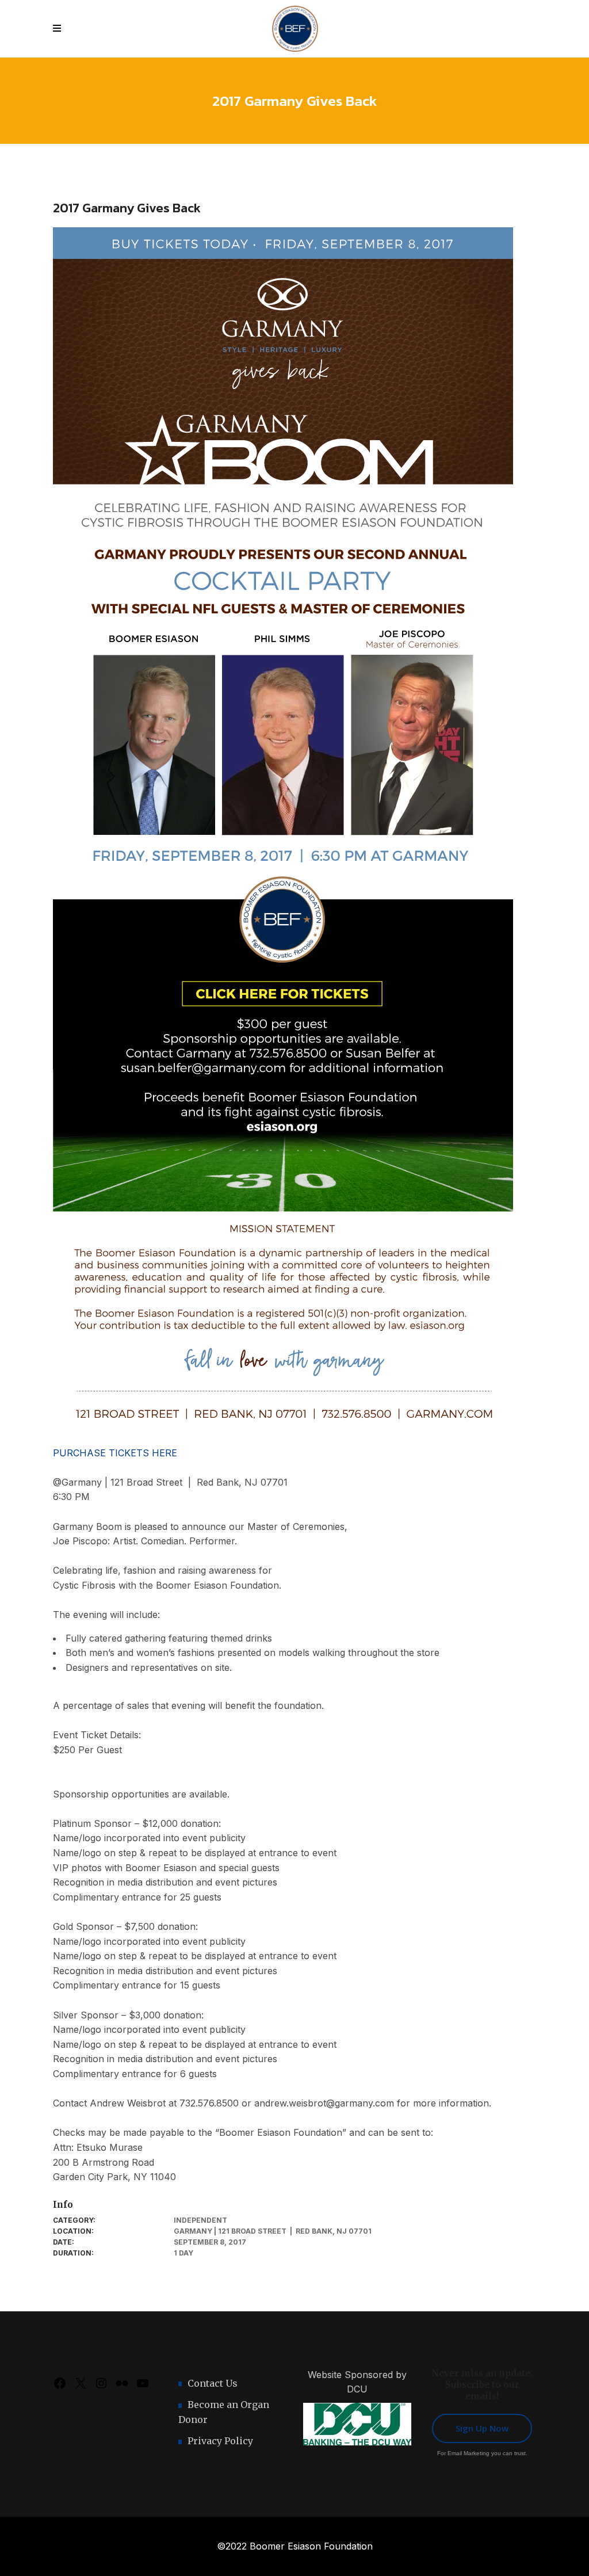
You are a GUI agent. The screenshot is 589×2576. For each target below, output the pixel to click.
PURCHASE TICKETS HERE (115, 1453)
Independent (200, 2220)
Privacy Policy (220, 2441)
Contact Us (213, 2383)
